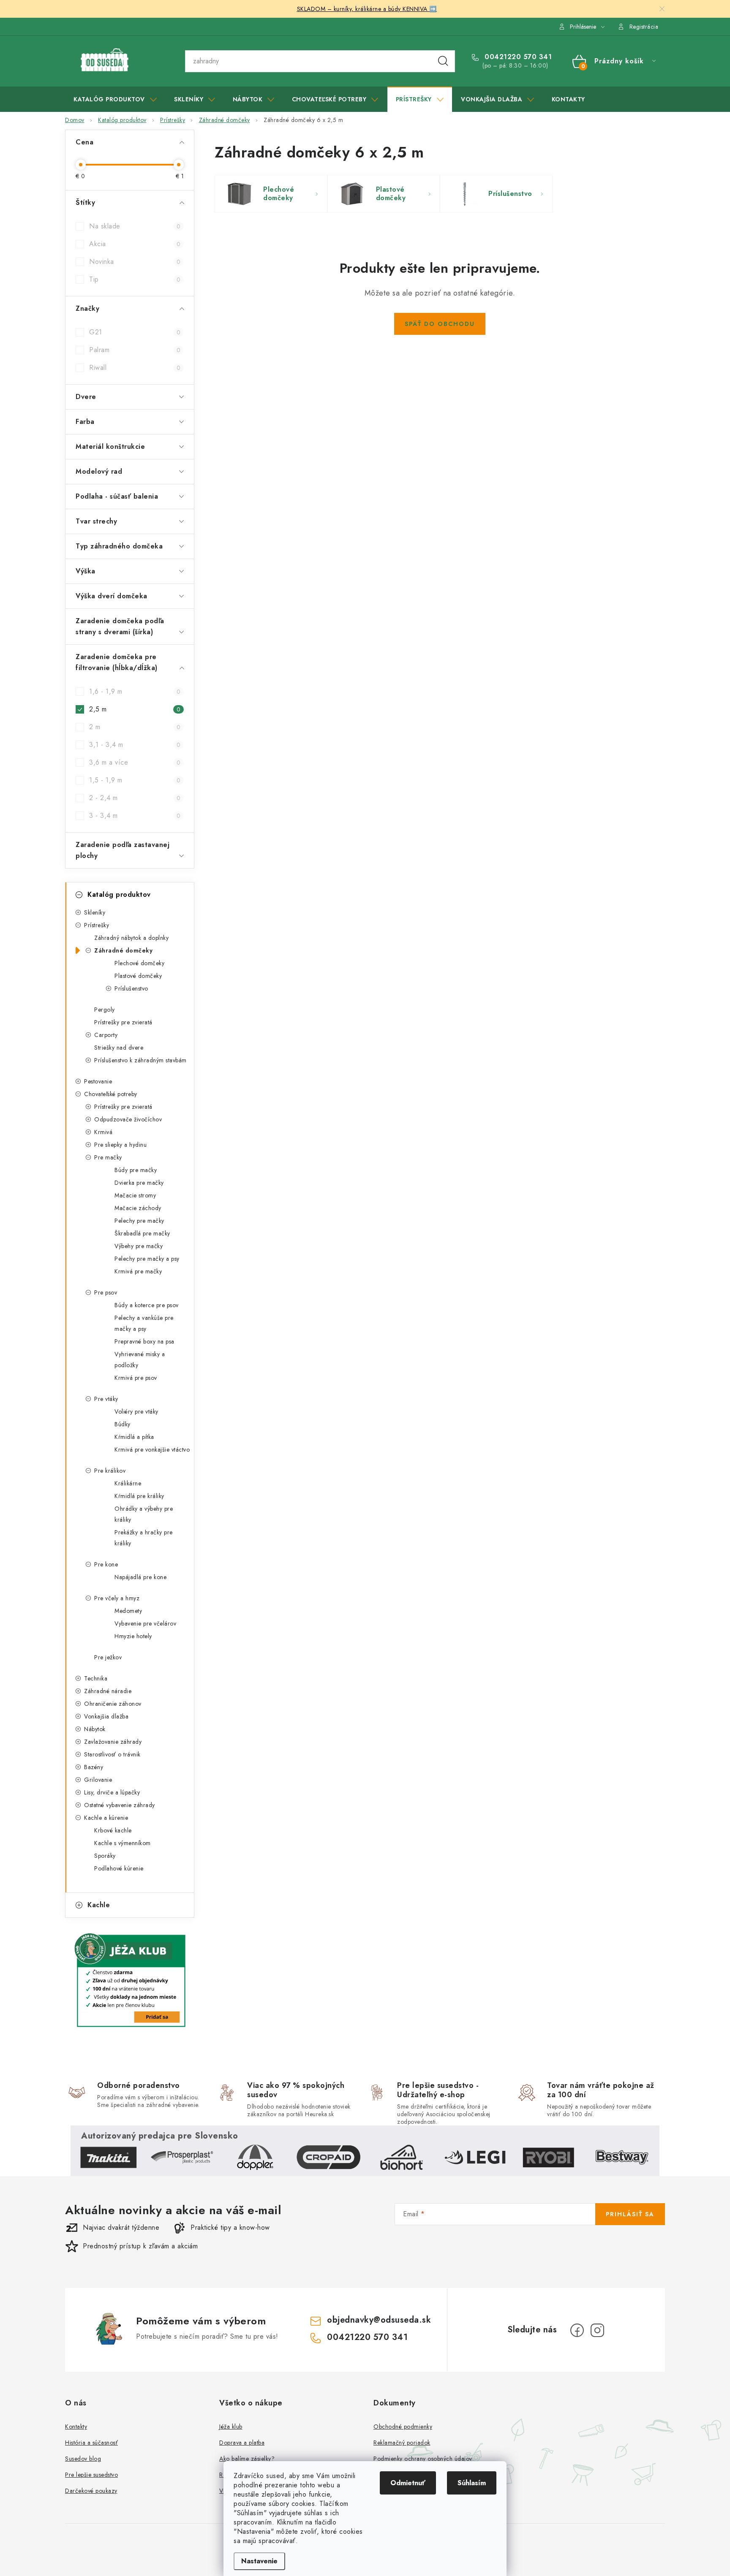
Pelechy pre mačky (139, 1221)
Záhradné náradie (108, 1691)
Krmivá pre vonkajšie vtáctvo (152, 1450)
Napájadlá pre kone (140, 1577)
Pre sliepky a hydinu (120, 1145)
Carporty (106, 1035)
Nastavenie (259, 2561)
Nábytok (95, 1729)
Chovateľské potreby (111, 1094)
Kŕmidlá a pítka (134, 1437)
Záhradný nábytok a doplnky (131, 938)
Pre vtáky (106, 1399)
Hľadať (443, 61)
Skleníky (95, 912)
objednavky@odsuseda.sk (379, 2320)
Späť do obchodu (440, 324)
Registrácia (644, 27)
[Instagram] (597, 2330)
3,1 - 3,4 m (135, 745)
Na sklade (135, 226)
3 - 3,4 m (135, 816)
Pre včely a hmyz (117, 1598)
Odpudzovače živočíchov (128, 1119)
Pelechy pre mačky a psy (147, 1259)
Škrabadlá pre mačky (142, 1233)
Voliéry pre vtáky (136, 1412)
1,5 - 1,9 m (135, 780)
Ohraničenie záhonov (113, 1704)
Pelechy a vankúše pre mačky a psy (144, 1323)
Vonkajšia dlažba (106, 1716)
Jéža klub (231, 2427)
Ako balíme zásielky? (247, 2459)
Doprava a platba (242, 2443)
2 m (135, 727)
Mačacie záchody (138, 1208)
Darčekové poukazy (91, 2491)
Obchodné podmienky (403, 2427)
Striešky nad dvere (119, 1048)
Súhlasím (472, 2483)
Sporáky (105, 1856)
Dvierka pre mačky (139, 1183)
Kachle (99, 1905)
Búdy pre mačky (136, 1170)
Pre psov (106, 1292)
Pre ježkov (108, 1657)
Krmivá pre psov (136, 1378)
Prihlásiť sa (630, 2214)
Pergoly (105, 1010)
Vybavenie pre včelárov (145, 1623)
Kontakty (76, 2427)
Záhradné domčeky (123, 950)
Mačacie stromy (135, 1195)
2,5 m (135, 709)
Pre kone (106, 1564)
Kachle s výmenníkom (123, 1843)
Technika (96, 1678)
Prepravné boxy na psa (144, 1341)
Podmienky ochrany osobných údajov (423, 2459)
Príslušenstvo (131, 988)
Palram (135, 350)
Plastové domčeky (138, 976)
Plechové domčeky (139, 963)
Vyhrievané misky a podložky (140, 1360)
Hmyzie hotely (133, 1636)
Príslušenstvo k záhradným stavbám (140, 1060)
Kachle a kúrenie (106, 1818)
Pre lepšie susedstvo (91, 2475)
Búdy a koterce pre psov (147, 1305)
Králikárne (128, 1483)
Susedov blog (83, 2459)
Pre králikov (110, 1471)
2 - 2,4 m (135, 798)
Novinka (135, 262)
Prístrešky (97, 925)
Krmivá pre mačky (138, 1271)
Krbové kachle (113, 1830)
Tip (135, 279)
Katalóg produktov (119, 894)
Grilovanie (98, 1780)
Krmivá (103, 1132)
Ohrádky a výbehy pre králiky (144, 1514)
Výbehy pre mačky (139, 1246)
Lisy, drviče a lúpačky (112, 1792)
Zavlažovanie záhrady (113, 1742)
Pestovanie (98, 1081)
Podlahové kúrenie (119, 1868)
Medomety (128, 1611)
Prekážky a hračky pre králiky (144, 1538)
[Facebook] (577, 2330)
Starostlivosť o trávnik (112, 1754)
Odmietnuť (408, 2483)
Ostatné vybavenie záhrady (120, 1805)
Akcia (135, 244)
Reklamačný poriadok (402, 2443)
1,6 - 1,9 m (135, 691)
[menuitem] (115, 99)
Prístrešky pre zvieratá (123, 1022)
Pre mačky (108, 1157)
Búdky (123, 1424)
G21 (135, 332)
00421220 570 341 (517, 57)
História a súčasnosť (91, 2443)
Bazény (94, 1767)
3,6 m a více (135, 762)
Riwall (135, 368)
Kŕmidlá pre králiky (139, 1496)
